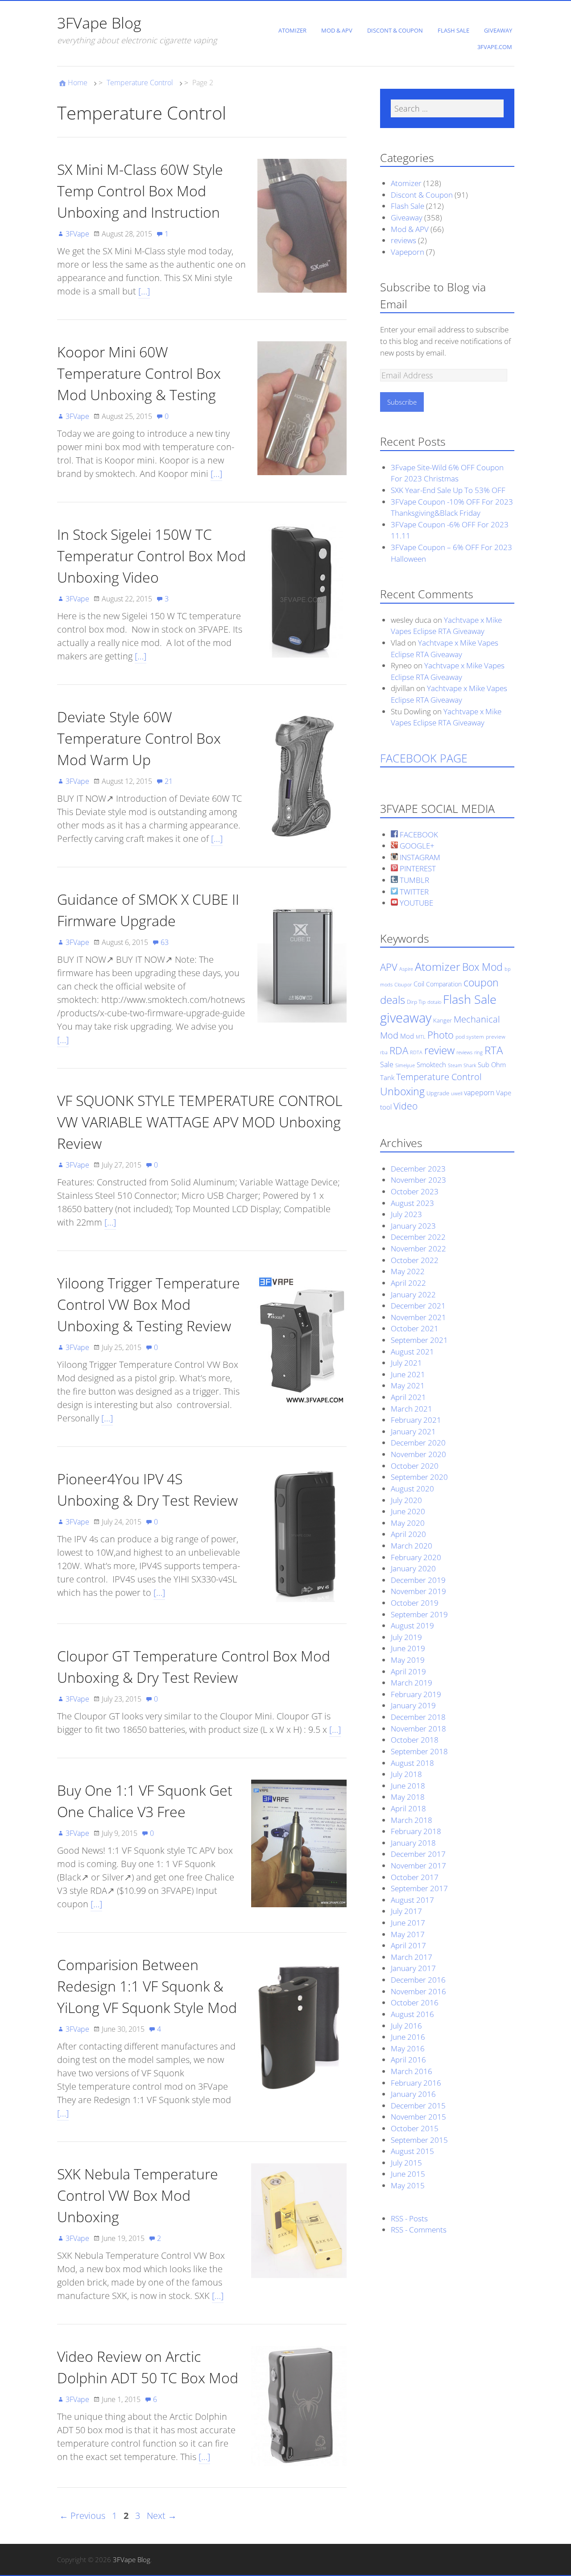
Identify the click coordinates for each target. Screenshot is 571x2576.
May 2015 (408, 2185)
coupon (481, 983)
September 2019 (419, 1614)
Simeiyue (405, 1065)
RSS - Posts (409, 2218)
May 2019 (408, 1660)
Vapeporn (408, 252)
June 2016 (408, 2037)
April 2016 (408, 2060)
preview (496, 1037)
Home (78, 83)
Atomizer (292, 30)
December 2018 (418, 1717)
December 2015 (418, 2106)
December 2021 (418, 1306)
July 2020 (406, 1500)
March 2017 (412, 1957)
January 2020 (413, 1568)
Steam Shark (462, 1065)
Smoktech (431, 1064)
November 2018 (418, 1729)
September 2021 (419, 1340)
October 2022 (415, 1260)
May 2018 (408, 1797)
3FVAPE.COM (495, 47)
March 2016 (412, 2071)
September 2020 (419, 1477)
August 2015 (412, 2151)
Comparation (444, 984)
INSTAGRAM (419, 857)
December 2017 (418, 1854)
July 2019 (406, 1637)
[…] (144, 291)
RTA (494, 1050)
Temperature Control (140, 83)
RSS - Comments (419, 2230)
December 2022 (418, 1237)
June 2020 (408, 1511)
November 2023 (418, 1180)
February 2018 (416, 1831)
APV (389, 967)
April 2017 (408, 1945)
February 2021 (416, 1420)
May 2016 (408, 2048)
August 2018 (412, 1763)
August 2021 (412, 1352)
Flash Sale (453, 30)
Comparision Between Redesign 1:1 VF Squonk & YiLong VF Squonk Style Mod (147, 1986)
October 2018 (415, 1740)
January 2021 (413, 1431)
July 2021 (406, 1363)
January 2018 (413, 1843)
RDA (399, 1050)
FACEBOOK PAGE (424, 758)
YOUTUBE (416, 903)
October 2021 (415, 1328)
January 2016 (413, 2094)
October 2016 (415, 2002)
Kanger (443, 1020)
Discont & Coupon (395, 30)
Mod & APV (337, 30)
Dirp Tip (416, 1002)
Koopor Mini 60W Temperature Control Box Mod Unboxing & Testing (139, 373)
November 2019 (418, 1591)
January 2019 (413, 1705)
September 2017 (419, 1888)
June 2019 (408, 1648)
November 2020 (418, 1454)
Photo (441, 1035)
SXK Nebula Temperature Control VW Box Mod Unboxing (138, 2195)
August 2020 (412, 1489)
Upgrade (438, 1093)
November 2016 (418, 1991)
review (439, 1050)
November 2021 (418, 1317)
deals (393, 1000)
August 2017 (412, 1900)
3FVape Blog (99, 23)
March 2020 (412, 1546)
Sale (387, 1064)
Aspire (406, 969)
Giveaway (498, 30)
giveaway (406, 1018)
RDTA (416, 1052)
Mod (407, 1036)
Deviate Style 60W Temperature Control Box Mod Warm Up (139, 738)
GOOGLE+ (416, 846)
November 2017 (418, 1866)
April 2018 (408, 1808)
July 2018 (406, 1774)
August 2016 (412, 2014)
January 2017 (413, 1968)
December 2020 (418, 1443)
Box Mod (482, 967)
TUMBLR (414, 880)
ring (478, 1052)
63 (165, 942)
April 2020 (408, 1534)
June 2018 (408, 1786)
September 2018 (419, 1751)
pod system (470, 1037)
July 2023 (406, 1214)
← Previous (82, 2516)
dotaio (434, 1002)
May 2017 (408, 1934)
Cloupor (403, 985)
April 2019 (408, 1671)
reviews (403, 240)
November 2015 (418, 2117)
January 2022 (413, 1294)
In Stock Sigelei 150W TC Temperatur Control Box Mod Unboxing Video (151, 556)
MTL (421, 1037)
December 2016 (418, 1980)
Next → (162, 2516)
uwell (457, 1093)
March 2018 (412, 1820)
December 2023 (418, 1169)
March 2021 (412, 1409)
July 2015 (406, 2163)
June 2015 (408, 2174)
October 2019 (415, 1603)
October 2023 (415, 1191)
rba (384, 1052)
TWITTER (413, 892)
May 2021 (408, 1385)
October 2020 (415, 1466)
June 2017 (408, 1923)
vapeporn (479, 1093)
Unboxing (402, 1091)
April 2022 (408, 1283)
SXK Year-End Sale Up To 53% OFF (448, 490)
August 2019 (412, 1626)
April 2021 (408, 1397)
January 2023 (413, 1226)
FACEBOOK (418, 835)
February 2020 (416, 1557)
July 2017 (406, 1911)
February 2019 (416, 1694)
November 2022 (418, 1249)
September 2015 (419, 2140)
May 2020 (408, 1523)
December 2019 (418, 1580)
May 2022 (408, 1271)
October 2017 (415, 1877)
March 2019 (412, 1683)
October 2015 (415, 2128)
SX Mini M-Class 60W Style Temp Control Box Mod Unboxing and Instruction (140, 191)
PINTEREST (417, 868)
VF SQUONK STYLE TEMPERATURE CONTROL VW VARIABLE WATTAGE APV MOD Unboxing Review (200, 1122)
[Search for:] (447, 108)
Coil (419, 984)
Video (405, 1106)
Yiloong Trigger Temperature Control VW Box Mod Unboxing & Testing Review (149, 1304)
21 (169, 781)
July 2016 (406, 2026)
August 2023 (412, 1203)
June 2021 (408, 1374)
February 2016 (416, 2083)
